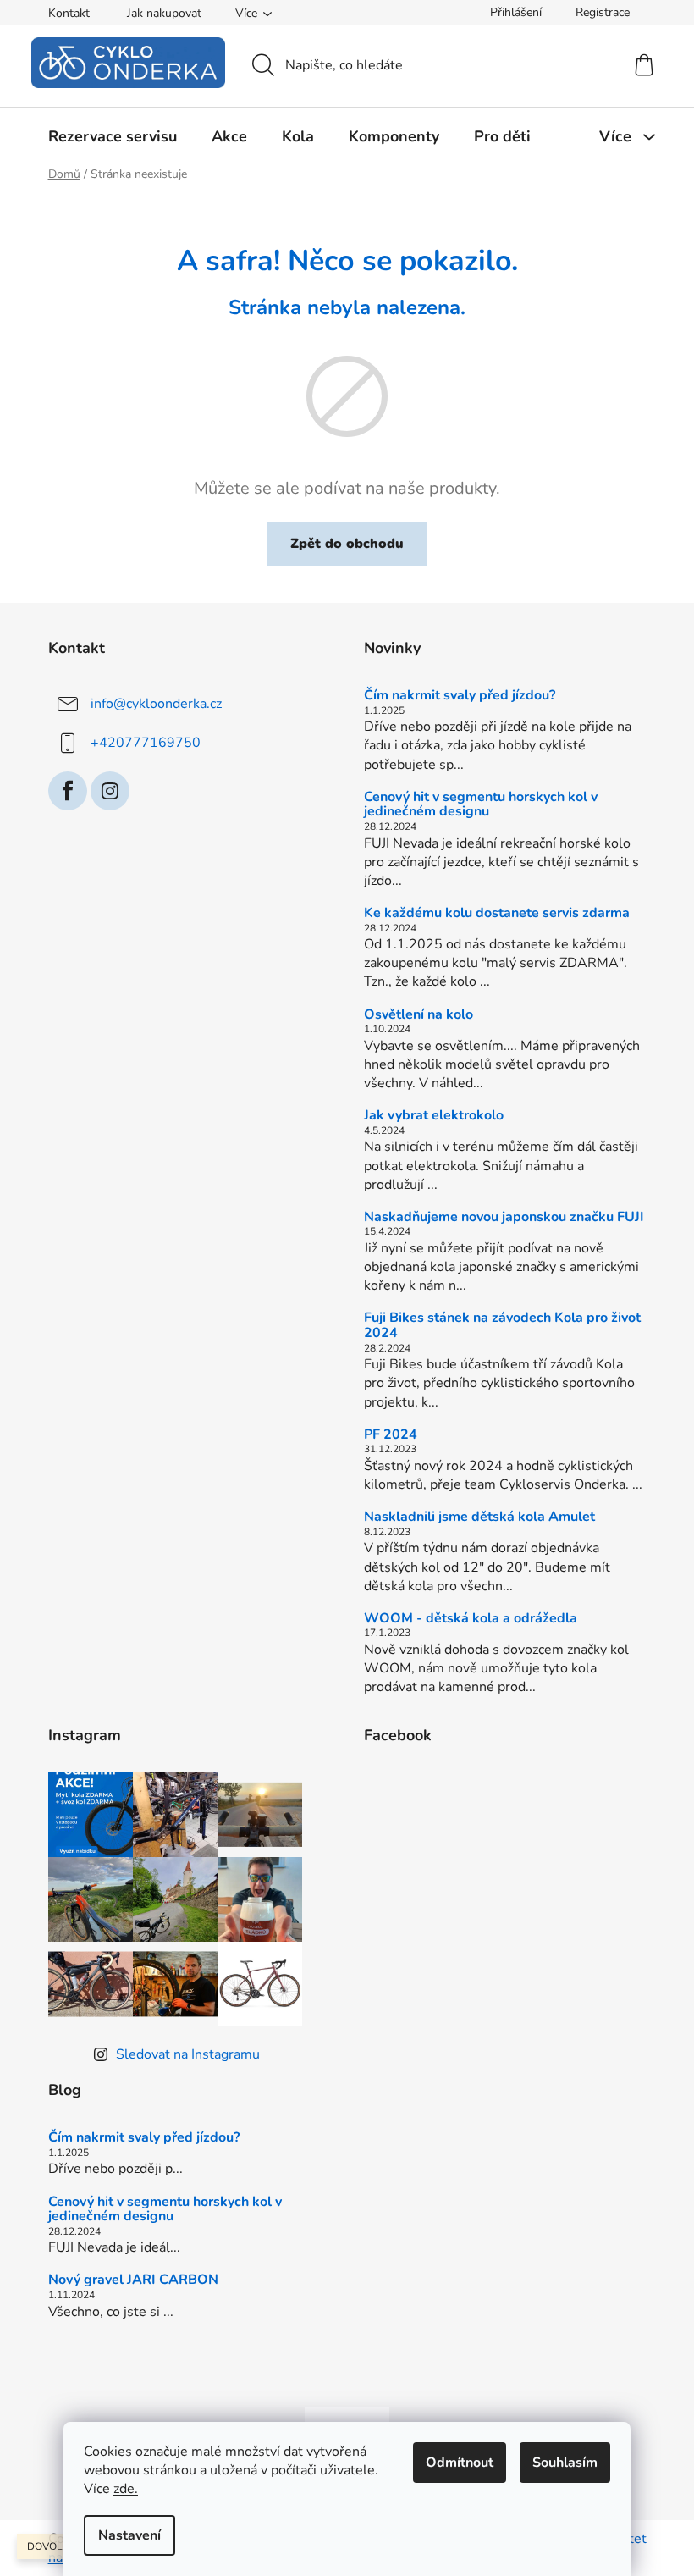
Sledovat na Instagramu (188, 2054)
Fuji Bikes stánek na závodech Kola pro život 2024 (502, 1326)
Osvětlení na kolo (419, 1015)
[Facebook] (68, 791)
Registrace (603, 12)
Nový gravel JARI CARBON (133, 2280)
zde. (126, 2489)
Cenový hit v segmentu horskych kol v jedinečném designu (481, 805)
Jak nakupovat (164, 13)
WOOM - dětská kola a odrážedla (471, 1619)
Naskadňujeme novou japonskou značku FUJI (504, 1218)
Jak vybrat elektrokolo (434, 1116)
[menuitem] (113, 136)
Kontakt (69, 13)
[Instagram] (110, 791)
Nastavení (129, 2535)
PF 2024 (391, 1435)
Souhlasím (565, 2463)
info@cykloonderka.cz (156, 704)
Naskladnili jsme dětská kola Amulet (479, 1517)
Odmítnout (460, 2463)
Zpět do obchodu (347, 544)
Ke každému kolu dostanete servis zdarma (497, 914)
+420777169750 (146, 743)
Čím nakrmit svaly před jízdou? (460, 696)
